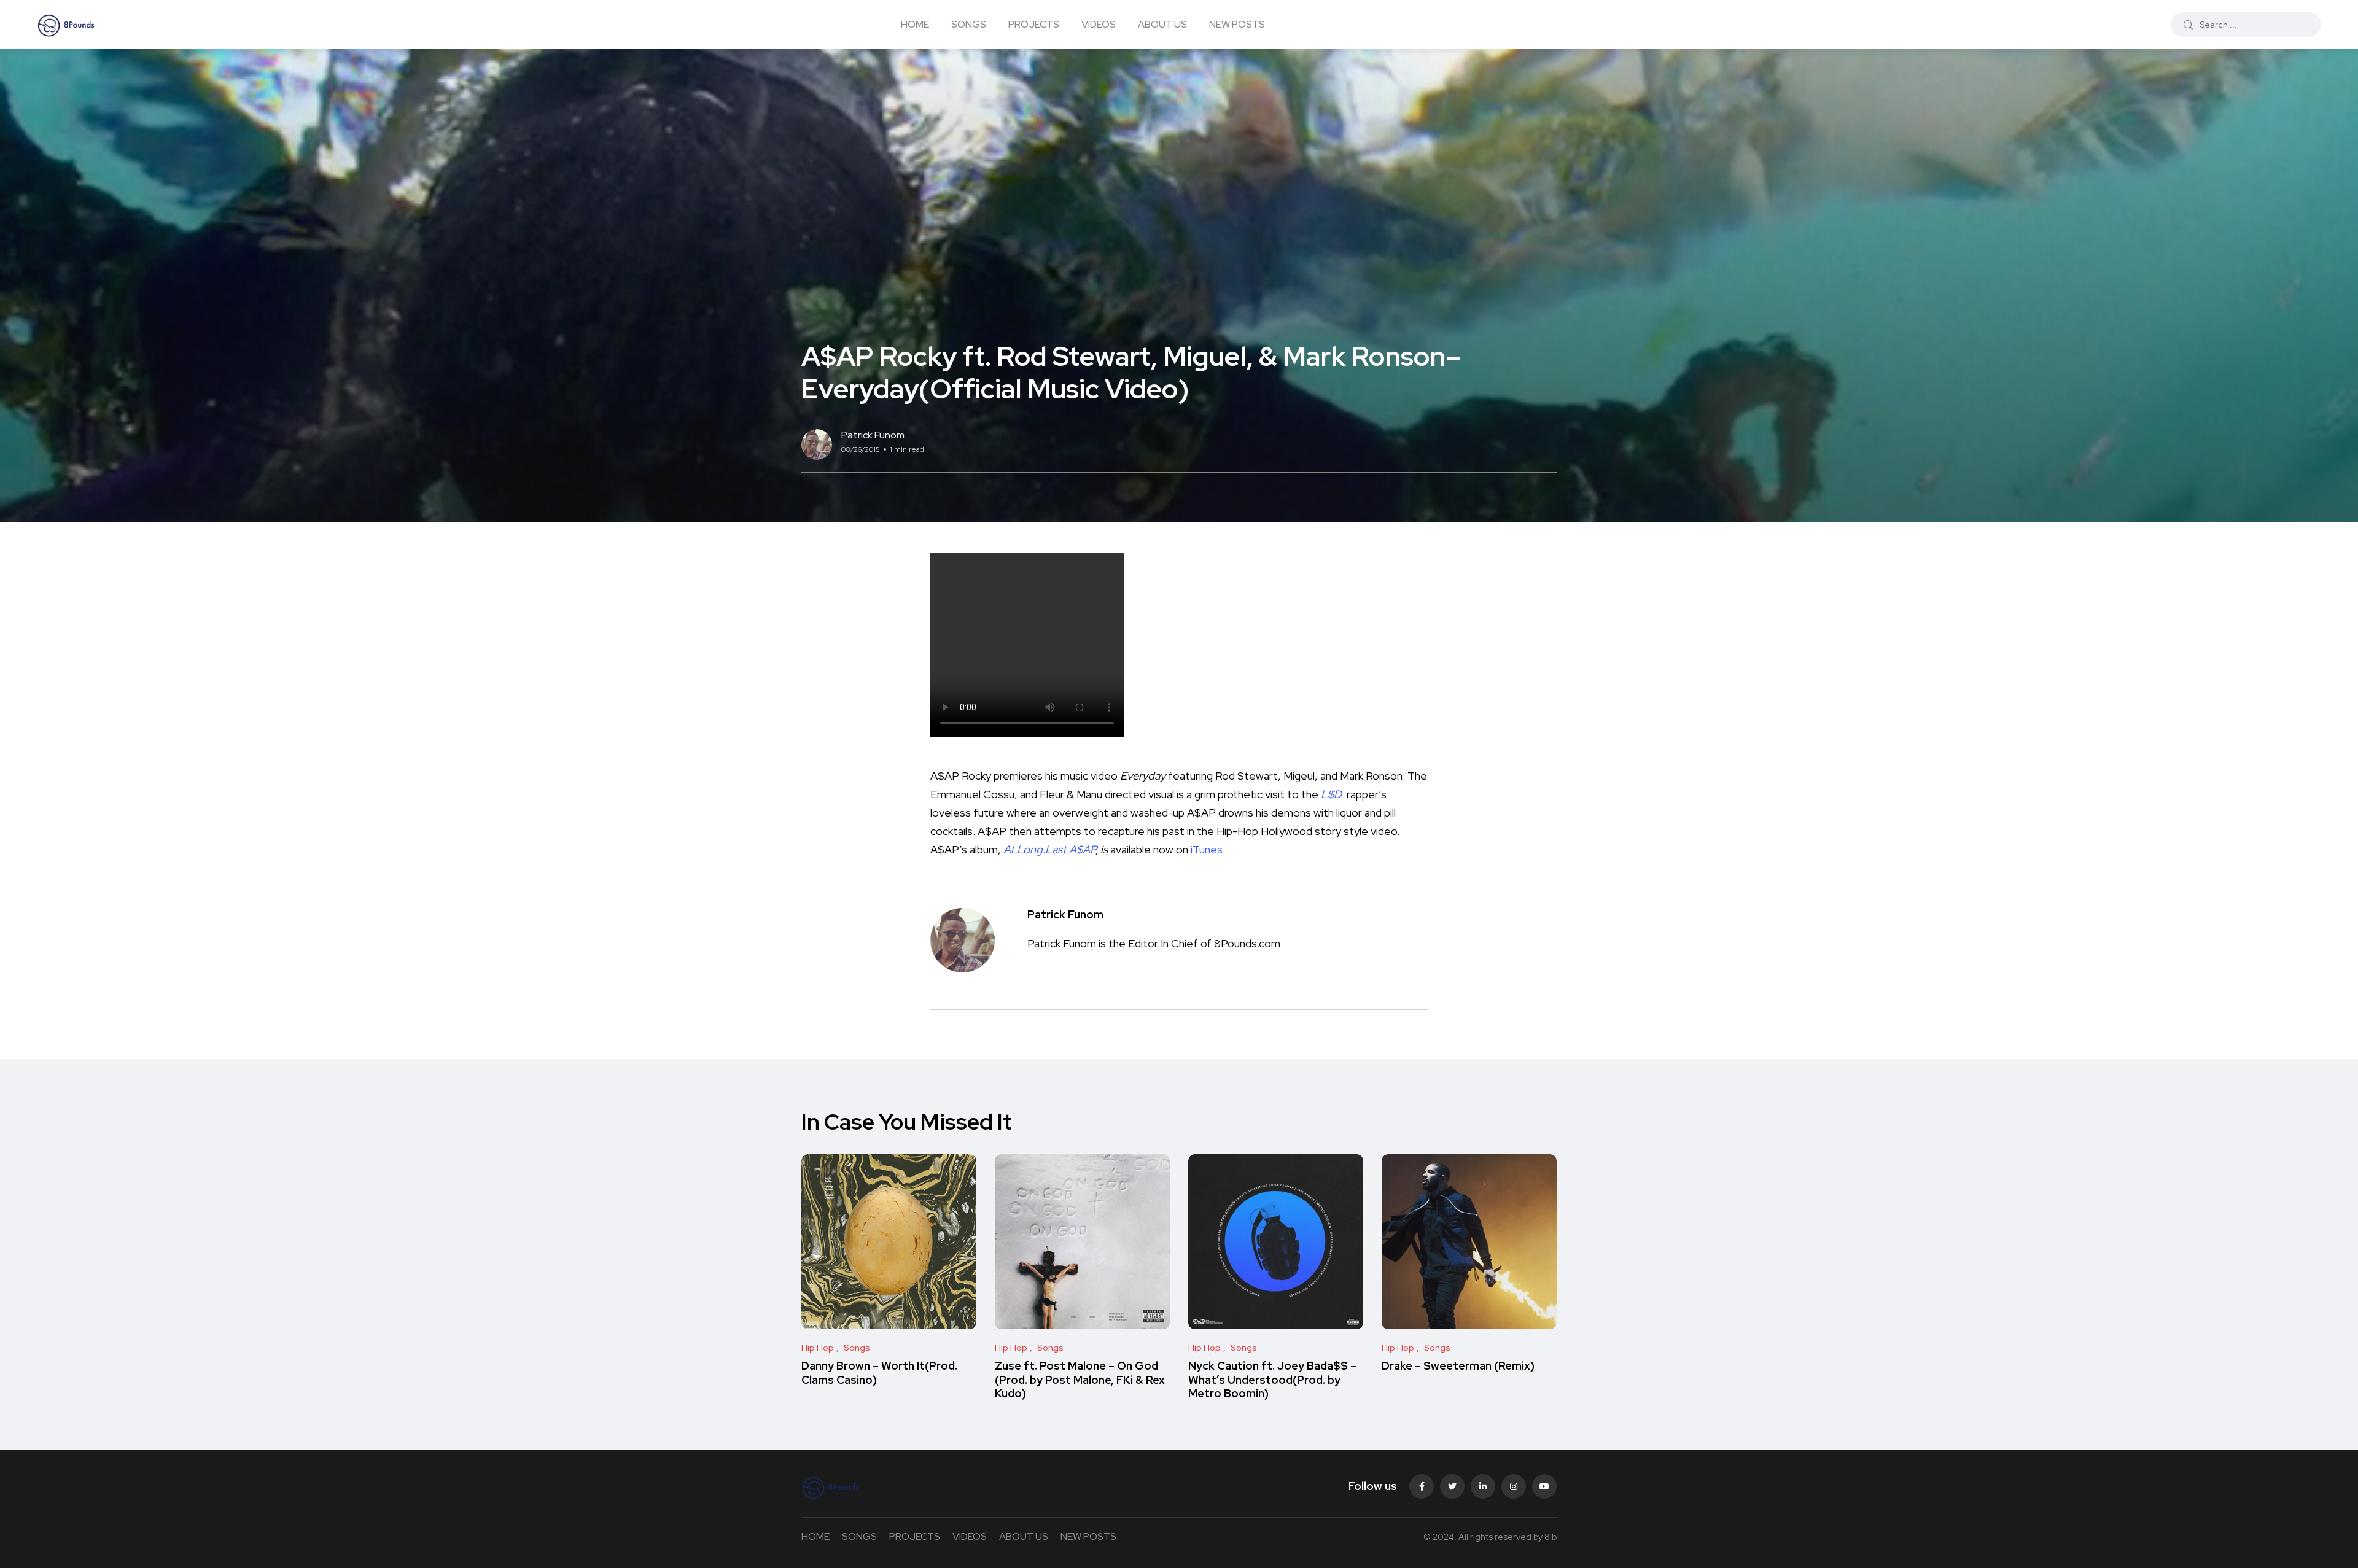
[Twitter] (1452, 1486)
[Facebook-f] (1422, 1486)
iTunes (1207, 849)
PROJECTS (1034, 24)
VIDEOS (1099, 24)
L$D (1331, 794)
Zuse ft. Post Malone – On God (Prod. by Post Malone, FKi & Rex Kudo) (1080, 1380)
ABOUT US (1162, 24)
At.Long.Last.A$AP (1049, 849)
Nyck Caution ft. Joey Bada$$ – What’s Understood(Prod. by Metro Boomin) (1272, 1380)
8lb (1551, 1537)
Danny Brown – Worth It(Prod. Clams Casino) (879, 1373)
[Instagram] (1514, 1486)
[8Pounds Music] (66, 25)
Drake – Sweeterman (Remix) (1458, 1366)
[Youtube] (1544, 1486)
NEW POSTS (1237, 24)
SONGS (969, 24)
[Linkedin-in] (1483, 1486)
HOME (915, 24)
